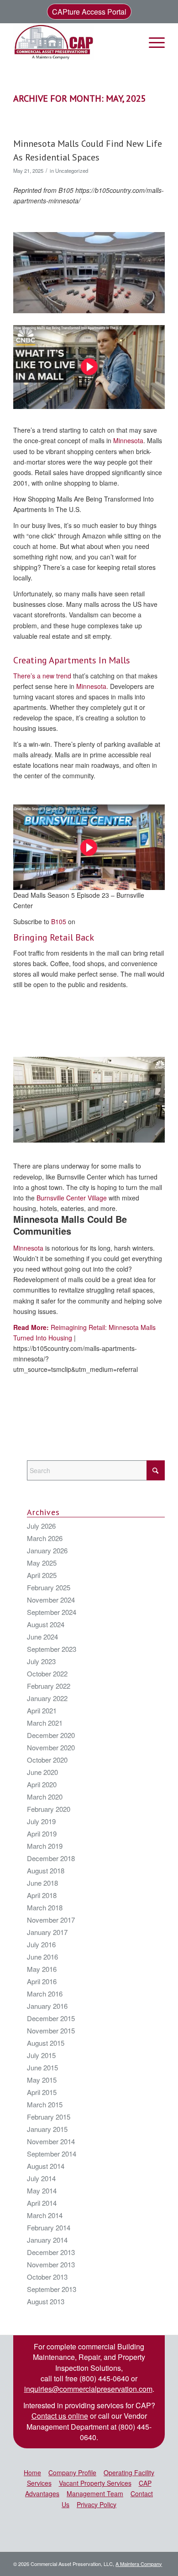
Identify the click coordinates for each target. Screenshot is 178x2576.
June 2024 (42, 1637)
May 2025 (42, 1563)
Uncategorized (72, 171)
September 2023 (52, 1649)
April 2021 (42, 1710)
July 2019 (41, 1821)
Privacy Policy (97, 2504)
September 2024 (52, 1612)
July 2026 (41, 1526)
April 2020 (42, 1784)
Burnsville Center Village (71, 1198)
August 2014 (46, 2166)
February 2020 (49, 1809)
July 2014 (41, 2178)
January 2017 (47, 1932)
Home (32, 2473)
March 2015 (45, 2104)
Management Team (95, 2493)
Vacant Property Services (95, 2483)
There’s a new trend (42, 676)
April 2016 (42, 1981)
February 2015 (49, 2117)
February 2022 (49, 1686)
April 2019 (42, 1834)
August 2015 (46, 2043)
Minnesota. (92, 686)
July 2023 (41, 1661)
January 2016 (47, 2006)
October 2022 (47, 1673)
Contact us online (60, 2416)
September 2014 (52, 2154)
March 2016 (45, 1994)
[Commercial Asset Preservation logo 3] (74, 42)
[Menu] (152, 42)
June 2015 (42, 2067)
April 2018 (42, 1895)
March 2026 (45, 1538)
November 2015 (51, 2030)
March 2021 (45, 1723)
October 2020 (47, 1760)
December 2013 (51, 2252)
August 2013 (46, 2301)
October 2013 (47, 2277)
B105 (59, 921)
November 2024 (51, 1600)
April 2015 (42, 2092)
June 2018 (42, 1883)
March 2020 (45, 1797)
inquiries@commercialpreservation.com (88, 2389)
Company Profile (72, 2473)
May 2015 (42, 2080)
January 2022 (47, 1698)
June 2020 (42, 1772)
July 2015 (41, 2055)
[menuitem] (152, 42)
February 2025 (49, 1587)
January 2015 (47, 2129)
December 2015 (51, 2018)
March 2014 (45, 2215)
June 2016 (42, 1957)
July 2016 (41, 1944)
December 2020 (51, 1735)
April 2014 (42, 2203)
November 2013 (51, 2264)
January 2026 (47, 1550)
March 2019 (45, 1846)
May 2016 (42, 1969)
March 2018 (45, 1907)
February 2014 (49, 2227)
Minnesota (128, 440)
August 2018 (46, 1870)
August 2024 (46, 1624)
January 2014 (47, 2240)
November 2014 (51, 2141)
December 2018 (51, 1858)
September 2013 (52, 2289)
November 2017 (51, 1920)
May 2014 (42, 2191)
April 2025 (42, 1575)
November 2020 (51, 1747)
